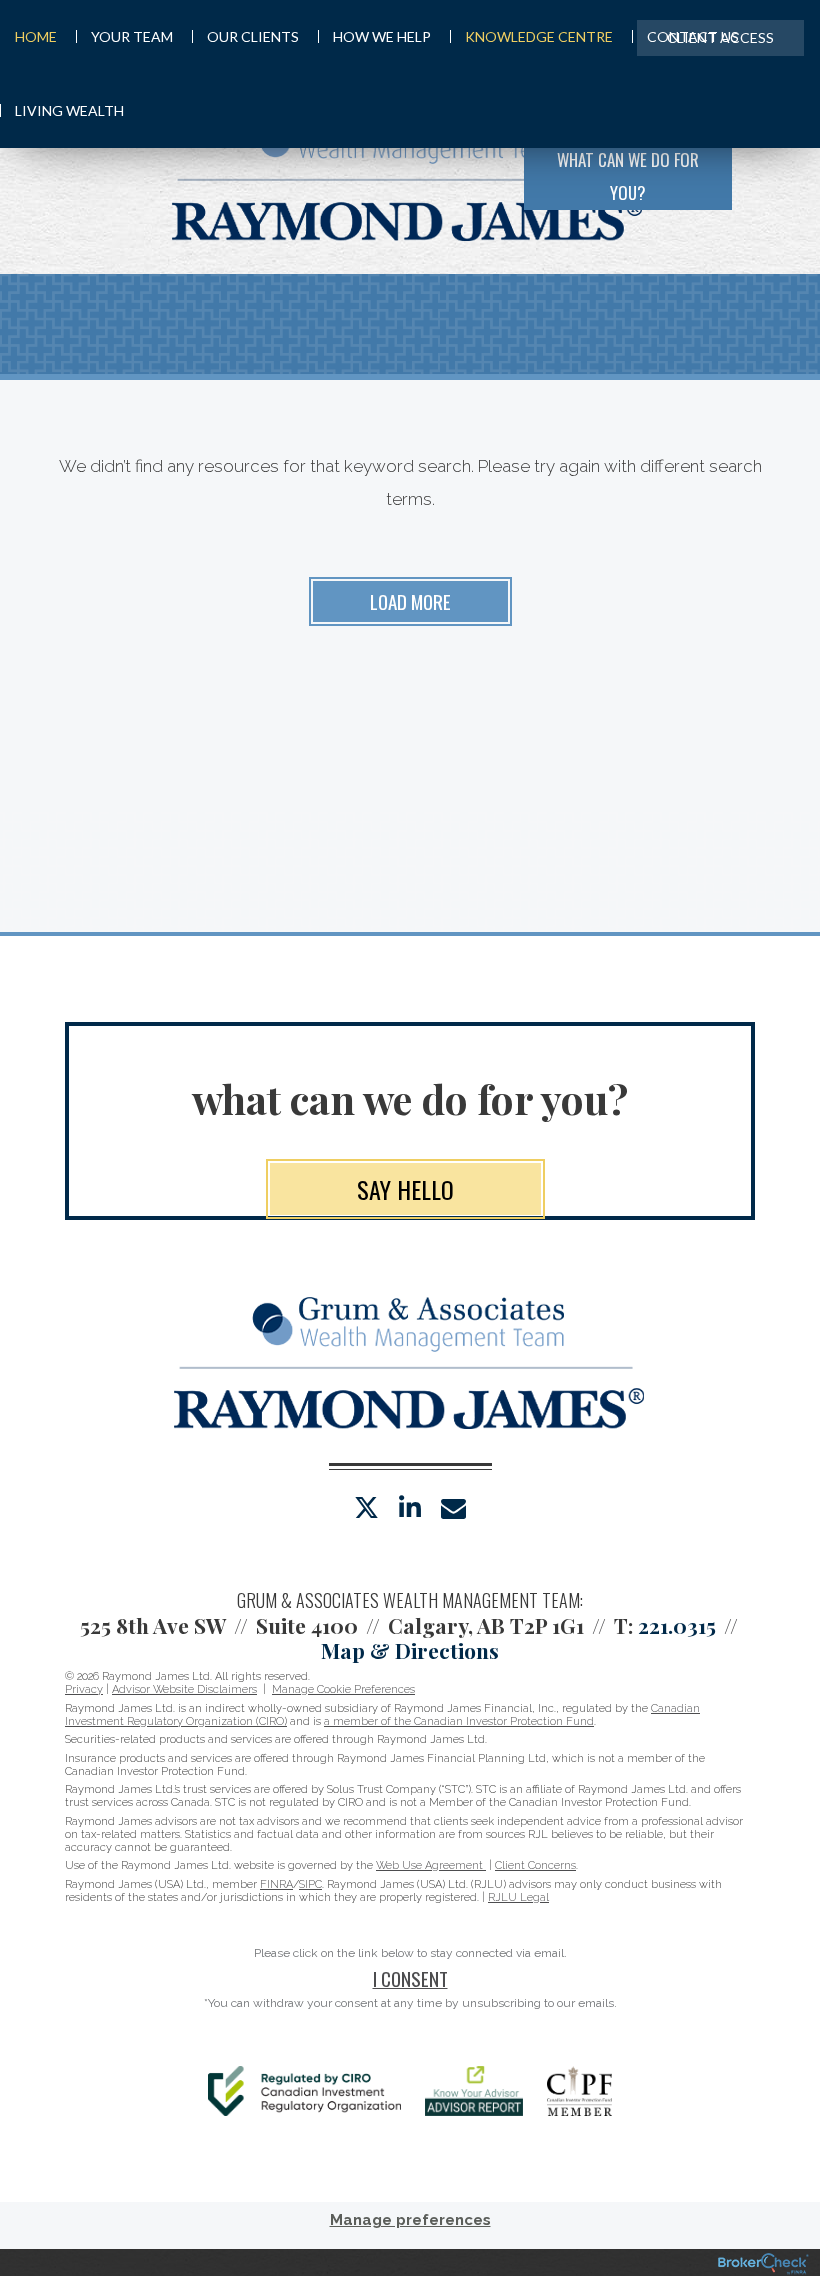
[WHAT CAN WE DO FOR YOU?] (768, 174)
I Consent (410, 1978)
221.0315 (677, 1625)
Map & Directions (410, 1650)
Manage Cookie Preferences (343, 1689)
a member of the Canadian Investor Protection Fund (459, 1721)
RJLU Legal (518, 1897)
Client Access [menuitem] (720, 37)
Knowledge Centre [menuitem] (539, 36)
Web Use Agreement (431, 1865)
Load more (410, 601)
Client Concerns (535, 1865)
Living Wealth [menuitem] (69, 110)
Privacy (84, 1689)
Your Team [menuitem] (132, 36)
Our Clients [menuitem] (253, 36)
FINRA (276, 1884)
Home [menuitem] (36, 36)
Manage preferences (410, 2220)
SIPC (310, 1884)
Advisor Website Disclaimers (184, 1689)
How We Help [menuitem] (382, 36)
